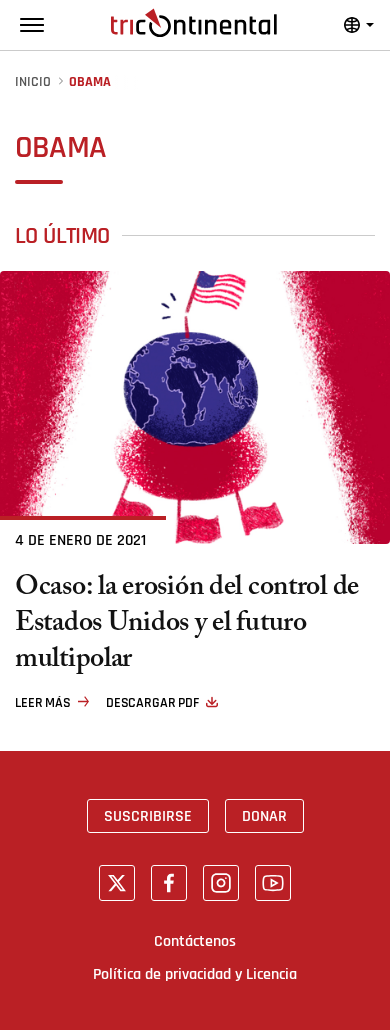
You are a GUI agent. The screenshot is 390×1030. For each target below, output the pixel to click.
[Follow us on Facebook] (169, 883)
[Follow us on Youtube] (273, 883)
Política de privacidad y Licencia (195, 974)
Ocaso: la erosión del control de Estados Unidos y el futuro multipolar (187, 626)
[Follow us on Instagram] (221, 883)
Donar (264, 816)
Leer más (43, 703)
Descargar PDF (152, 703)
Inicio (33, 82)
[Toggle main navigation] (32, 25)
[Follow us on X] (117, 883)
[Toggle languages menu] (359, 25)
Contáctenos (195, 941)
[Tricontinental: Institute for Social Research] (194, 23)
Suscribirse (148, 816)
